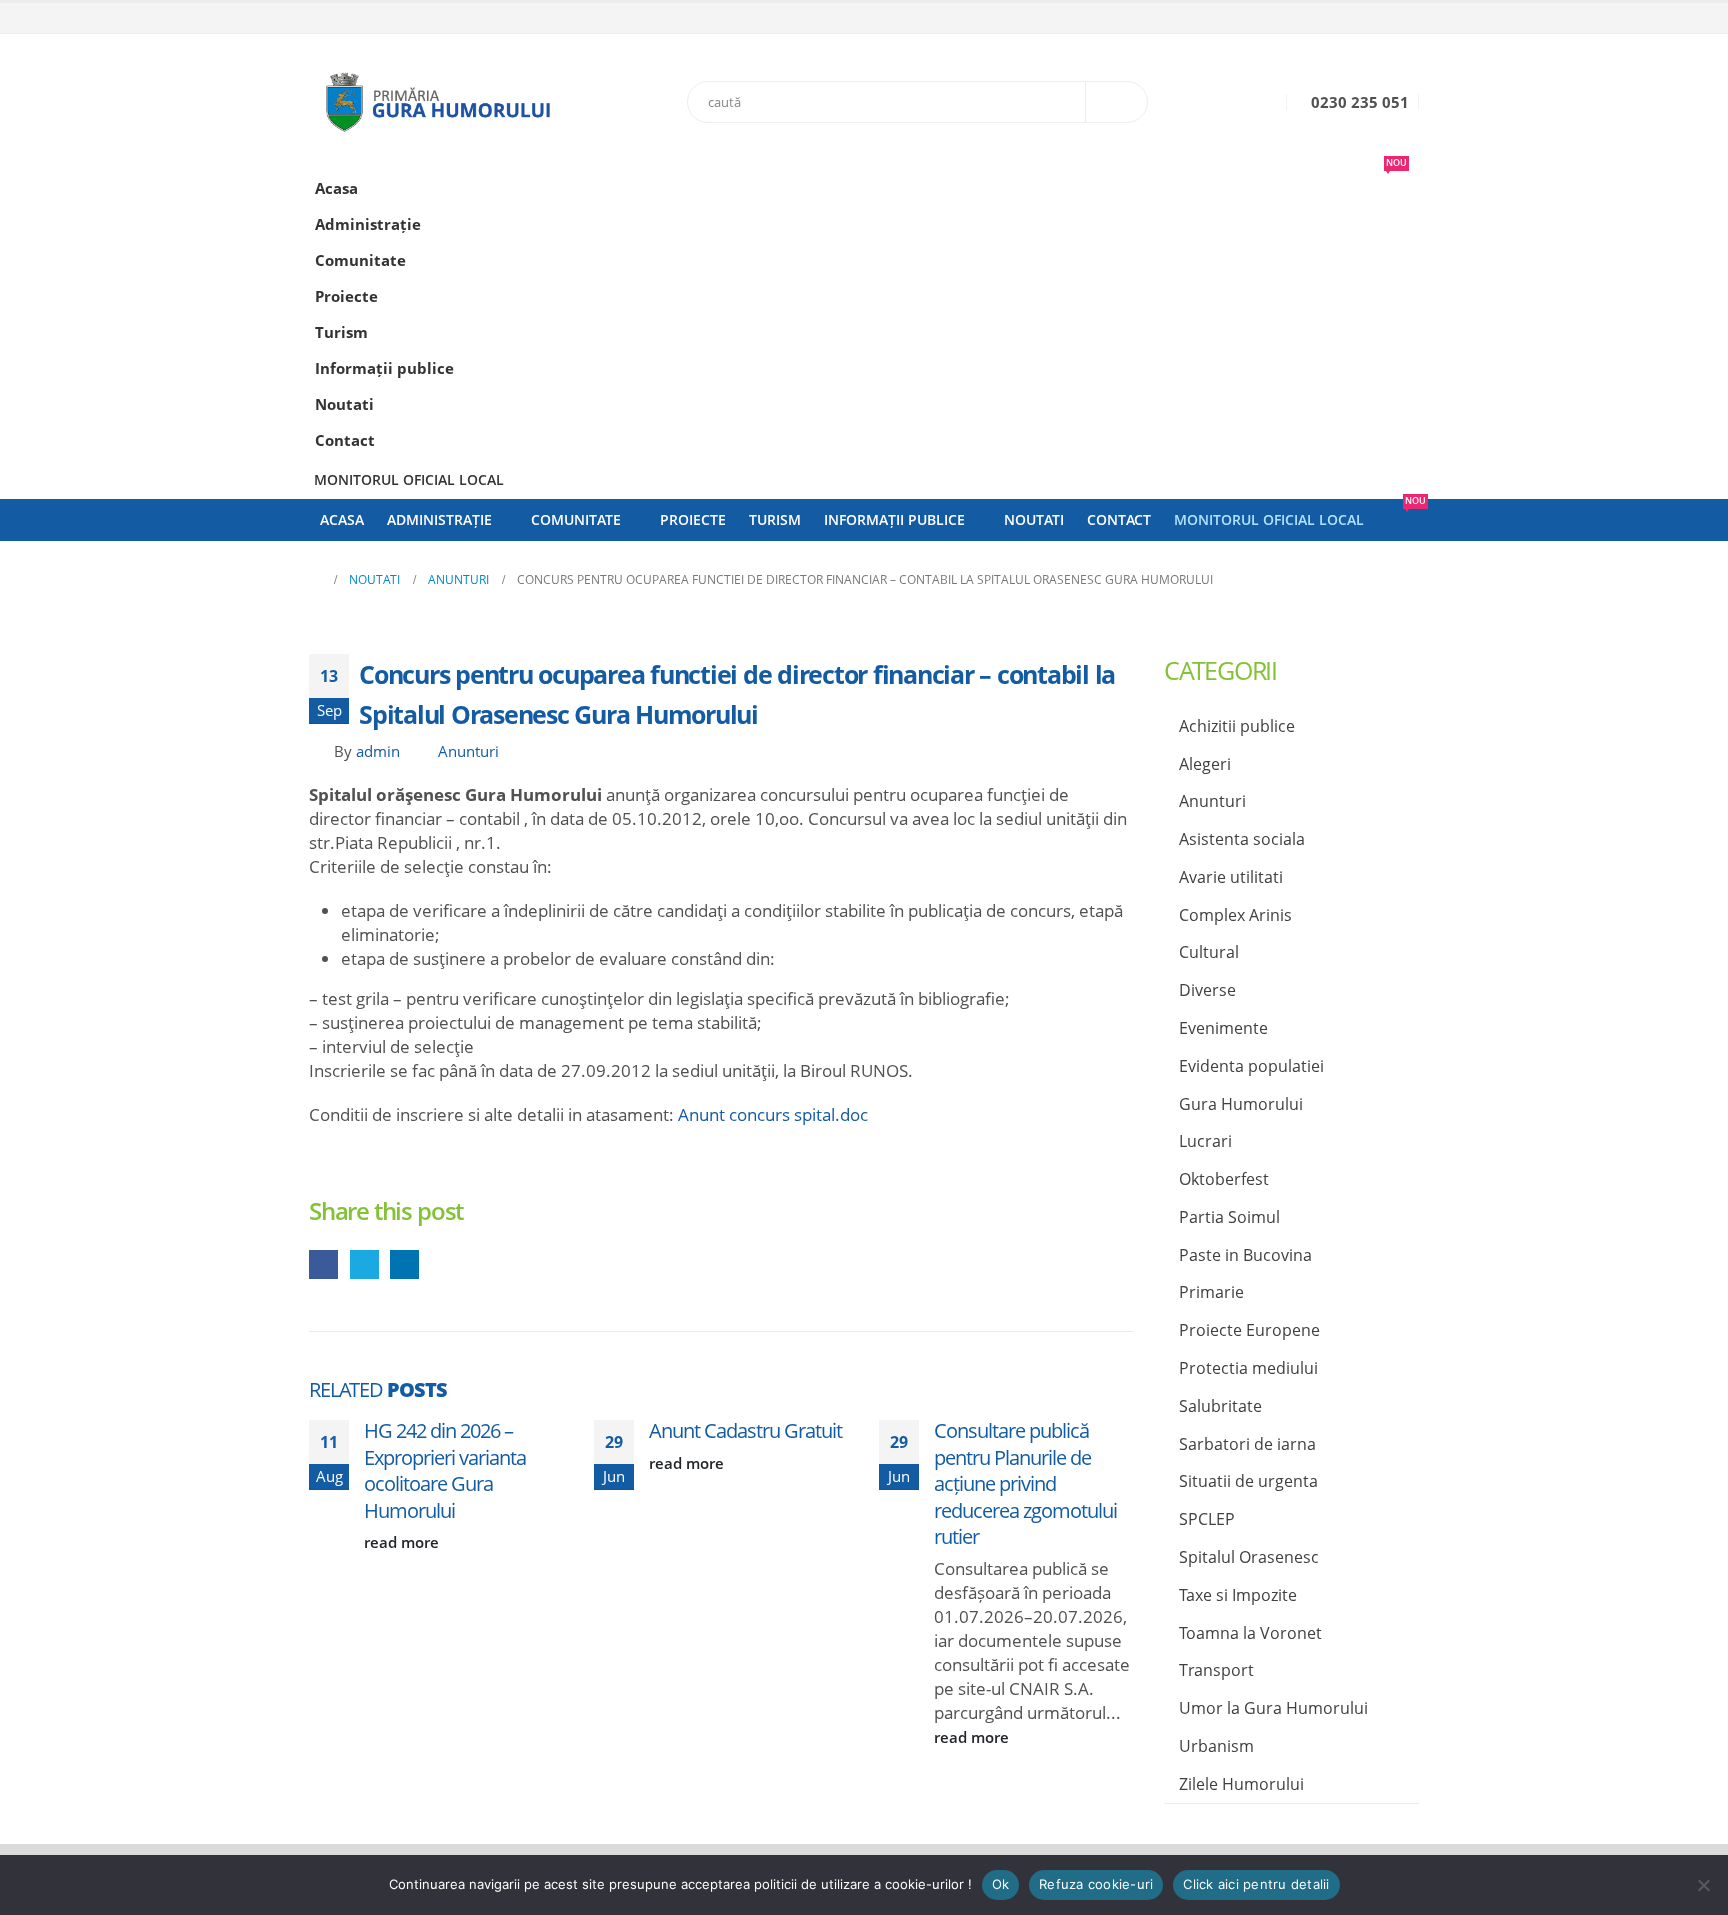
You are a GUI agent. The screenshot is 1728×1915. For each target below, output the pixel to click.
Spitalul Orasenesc (1249, 1557)
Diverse (1207, 990)
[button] (1399, 254)
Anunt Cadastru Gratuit (745, 1430)
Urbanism (1216, 1746)
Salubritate (1220, 1406)
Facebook (323, 1264)
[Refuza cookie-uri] (1703, 1885)
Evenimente (1223, 1028)
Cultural (1209, 952)
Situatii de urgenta (1248, 1481)
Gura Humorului (1241, 1104)
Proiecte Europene (1249, 1330)
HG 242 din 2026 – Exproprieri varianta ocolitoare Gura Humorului (445, 1470)
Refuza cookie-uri (1096, 1884)
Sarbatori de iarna (1247, 1444)
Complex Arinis (1235, 915)
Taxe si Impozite (1238, 1595)
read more (403, 1542)
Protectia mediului (1248, 1368)
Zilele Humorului (1241, 1784)
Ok (1001, 1884)
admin (378, 751)
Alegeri (1205, 764)
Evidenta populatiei (1251, 1066)
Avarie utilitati (1231, 877)
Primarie (1211, 1292)
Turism (341, 332)
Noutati (344, 404)
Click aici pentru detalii (1256, 1884)
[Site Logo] (434, 102)
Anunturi (468, 751)
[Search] (1117, 102)
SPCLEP (1207, 1519)
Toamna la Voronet (1250, 1633)
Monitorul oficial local (409, 479)
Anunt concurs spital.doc (773, 1114)
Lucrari (1205, 1141)
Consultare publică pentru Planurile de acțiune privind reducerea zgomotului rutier (1025, 1483)
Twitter (364, 1264)
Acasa (336, 188)
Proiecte (346, 296)
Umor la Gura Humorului (1273, 1708)
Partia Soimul (1229, 1217)
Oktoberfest (1224, 1179)
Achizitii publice (1237, 726)
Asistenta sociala (1242, 839)
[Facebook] (1406, 19)
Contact (345, 440)
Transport (1216, 1670)
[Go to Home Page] (315, 580)
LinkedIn (404, 1264)
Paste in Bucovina (1245, 1255)
